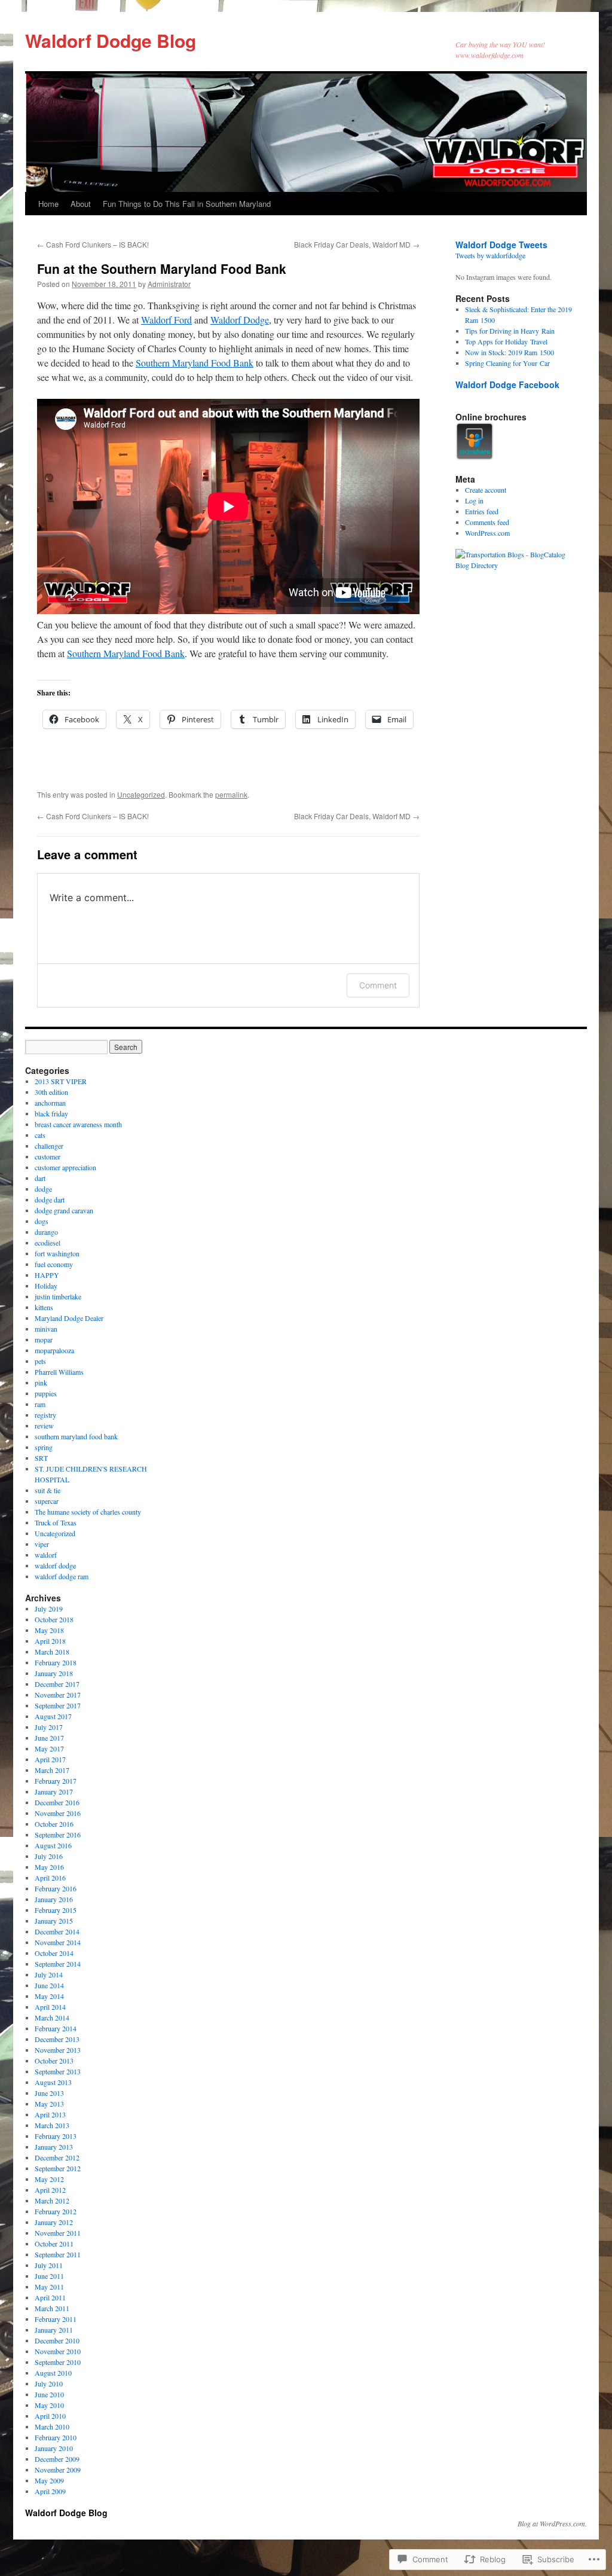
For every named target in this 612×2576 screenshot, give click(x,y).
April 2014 (50, 2007)
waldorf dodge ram (62, 1576)
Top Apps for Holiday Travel (506, 341)
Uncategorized (141, 794)
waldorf (46, 1555)
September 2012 (58, 2168)
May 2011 (49, 2287)
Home (48, 204)
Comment (378, 985)
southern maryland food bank (76, 1436)
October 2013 (54, 2061)
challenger (49, 1146)
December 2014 (57, 1931)
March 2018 (52, 1652)
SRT (41, 1458)
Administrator (169, 284)
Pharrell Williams (59, 1372)
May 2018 (49, 1630)
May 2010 (49, 2405)
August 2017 (53, 1716)
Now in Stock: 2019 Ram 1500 (510, 352)
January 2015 (54, 1921)
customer (48, 1156)
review (44, 1426)
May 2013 (49, 2104)
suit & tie (48, 1490)
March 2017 (52, 1770)
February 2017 (56, 1781)
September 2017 (58, 1705)
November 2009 (58, 2470)
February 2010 (56, 2437)
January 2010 (54, 2448)
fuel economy (54, 1264)
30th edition (51, 1092)
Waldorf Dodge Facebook (507, 384)
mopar (44, 1339)
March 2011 (52, 2308)
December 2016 (57, 1802)
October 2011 (54, 2244)
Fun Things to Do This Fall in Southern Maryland (187, 204)
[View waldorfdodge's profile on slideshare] (475, 457)
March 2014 (52, 2018)
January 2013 (54, 2147)
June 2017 (49, 1738)
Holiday (46, 1286)
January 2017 (54, 1791)
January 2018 (54, 1673)
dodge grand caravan (64, 1210)
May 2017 (49, 1748)
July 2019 (49, 1609)
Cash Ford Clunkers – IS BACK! (93, 244)
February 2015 (56, 1910)
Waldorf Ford (166, 320)
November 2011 (58, 2233)
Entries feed (482, 511)
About (81, 204)
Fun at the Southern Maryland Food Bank (162, 268)
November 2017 (58, 1695)
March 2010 (52, 2427)
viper (42, 1544)
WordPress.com (487, 533)
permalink (231, 794)
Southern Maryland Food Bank (195, 363)
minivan (46, 1329)
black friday (51, 1113)
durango (46, 1232)
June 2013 (49, 2093)
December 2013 (57, 2039)
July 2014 (49, 1974)
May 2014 (49, 1996)
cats (40, 1135)
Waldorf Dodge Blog (111, 40)
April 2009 (50, 2491)
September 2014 (58, 1964)
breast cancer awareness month (78, 1124)
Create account (486, 490)
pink (41, 1382)
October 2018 (54, 1619)
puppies (46, 1393)
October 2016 (54, 1824)
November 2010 (58, 2351)
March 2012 (52, 2200)
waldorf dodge (55, 1565)
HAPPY (47, 1275)
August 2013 (53, 2082)
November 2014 (58, 1942)
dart (40, 1178)
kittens (44, 1307)
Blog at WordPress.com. (552, 2523)
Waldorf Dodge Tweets (501, 245)
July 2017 (49, 1727)
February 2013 (56, 2136)
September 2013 (58, 2071)
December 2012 (57, 2157)
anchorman (50, 1103)
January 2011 (54, 2330)
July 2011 (49, 2265)
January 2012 (54, 2222)
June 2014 (49, 1985)
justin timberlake (58, 1296)
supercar (47, 1501)
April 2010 (50, 2416)
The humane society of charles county (88, 1512)
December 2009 (57, 2459)
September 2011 (58, 2254)
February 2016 (56, 1888)
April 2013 (50, 2114)
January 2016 (54, 1899)
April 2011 (50, 2297)
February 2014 (56, 2028)
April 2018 (50, 1641)
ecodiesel (48, 1243)
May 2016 (49, 1867)
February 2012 (56, 2211)
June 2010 (49, 2394)
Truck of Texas (56, 1522)
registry (45, 1415)
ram (40, 1404)
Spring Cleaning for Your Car (507, 363)
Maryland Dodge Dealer (69, 1318)
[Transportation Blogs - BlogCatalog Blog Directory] (515, 565)
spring (44, 1447)
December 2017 (57, 1684)
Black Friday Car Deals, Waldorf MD (357, 244)
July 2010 (49, 2383)
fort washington (57, 1253)
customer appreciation (65, 1167)
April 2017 (50, 1759)
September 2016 (58, 1835)
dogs (42, 1221)
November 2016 (58, 1813)
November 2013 (58, 2050)
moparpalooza (54, 1350)
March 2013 (52, 2125)
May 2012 (49, 2179)
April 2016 (50, 1878)
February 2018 (56, 1662)
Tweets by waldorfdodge (490, 255)
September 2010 (58, 2362)
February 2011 (56, 2319)
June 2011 (49, 2276)
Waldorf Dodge (240, 320)
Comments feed (487, 522)
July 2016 (49, 1856)
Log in (474, 500)
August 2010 (53, 2373)
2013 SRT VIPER (61, 1081)
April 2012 (50, 2190)
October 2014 (54, 1953)
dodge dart (50, 1200)
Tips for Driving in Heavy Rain (510, 331)
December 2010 (57, 2340)
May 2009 (49, 2480)
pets (40, 1361)
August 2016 (53, 1845)
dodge (43, 1189)
